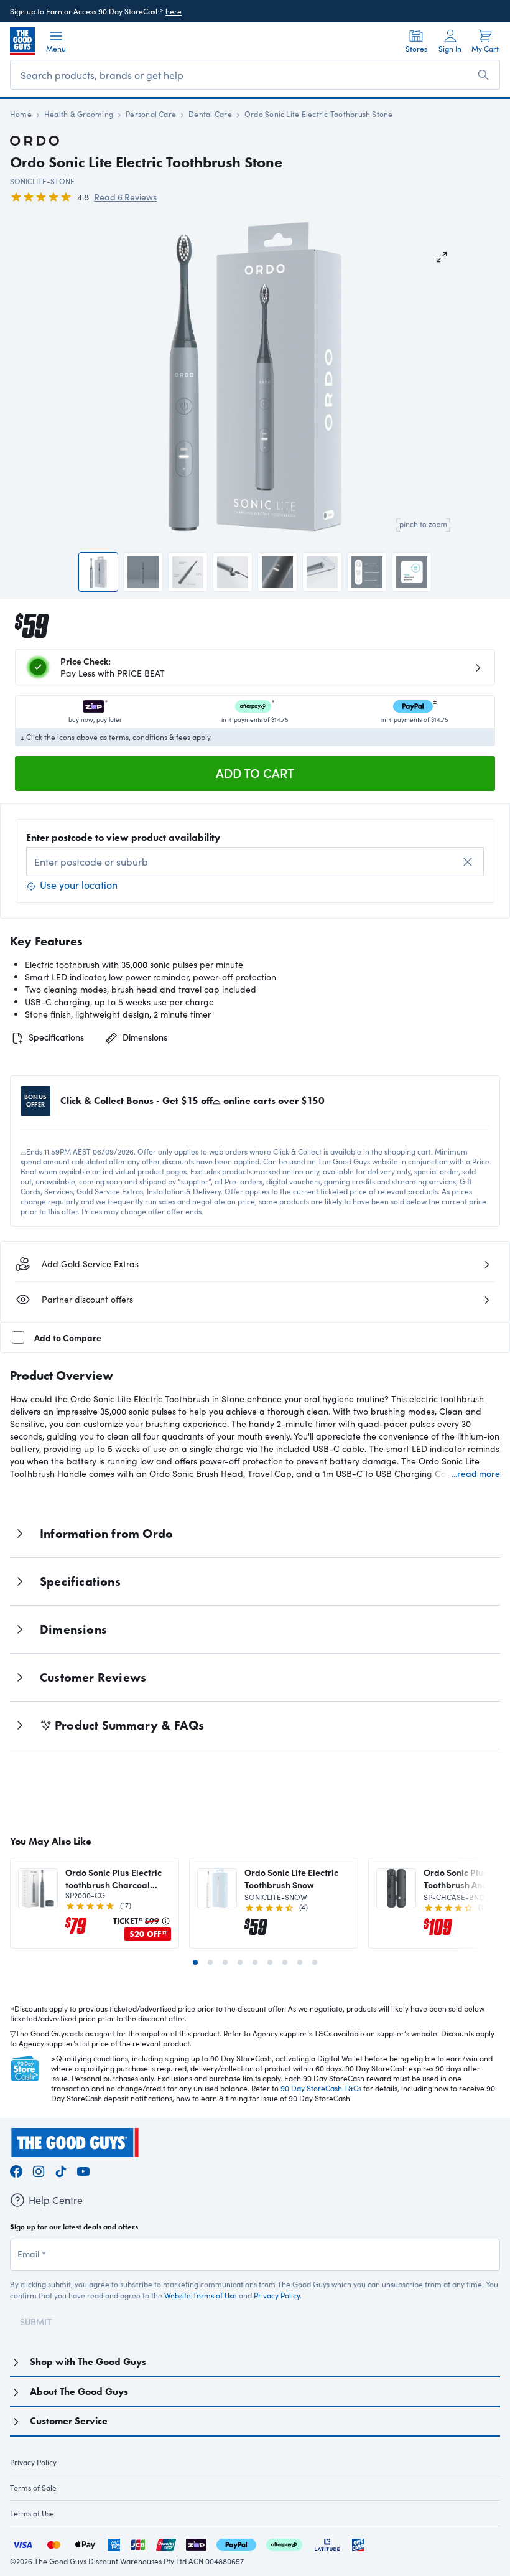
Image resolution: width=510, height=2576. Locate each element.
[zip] (196, 2543)
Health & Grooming (79, 114)
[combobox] (255, 862)
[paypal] (236, 2543)
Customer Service (69, 2421)
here (174, 11)
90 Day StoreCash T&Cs (321, 2088)
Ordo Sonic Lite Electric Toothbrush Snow (291, 1878)
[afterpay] (284, 2543)
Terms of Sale (33, 2488)
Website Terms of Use (201, 2295)
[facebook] (16, 2169)
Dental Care (210, 114)
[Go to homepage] (22, 41)
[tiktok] (61, 2169)
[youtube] (83, 2169)
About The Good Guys (79, 2391)
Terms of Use (32, 2513)
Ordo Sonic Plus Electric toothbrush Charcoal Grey (114, 1878)
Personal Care (151, 114)
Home (21, 114)
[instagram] (39, 2169)
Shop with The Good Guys (88, 2362)
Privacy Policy (277, 2295)
